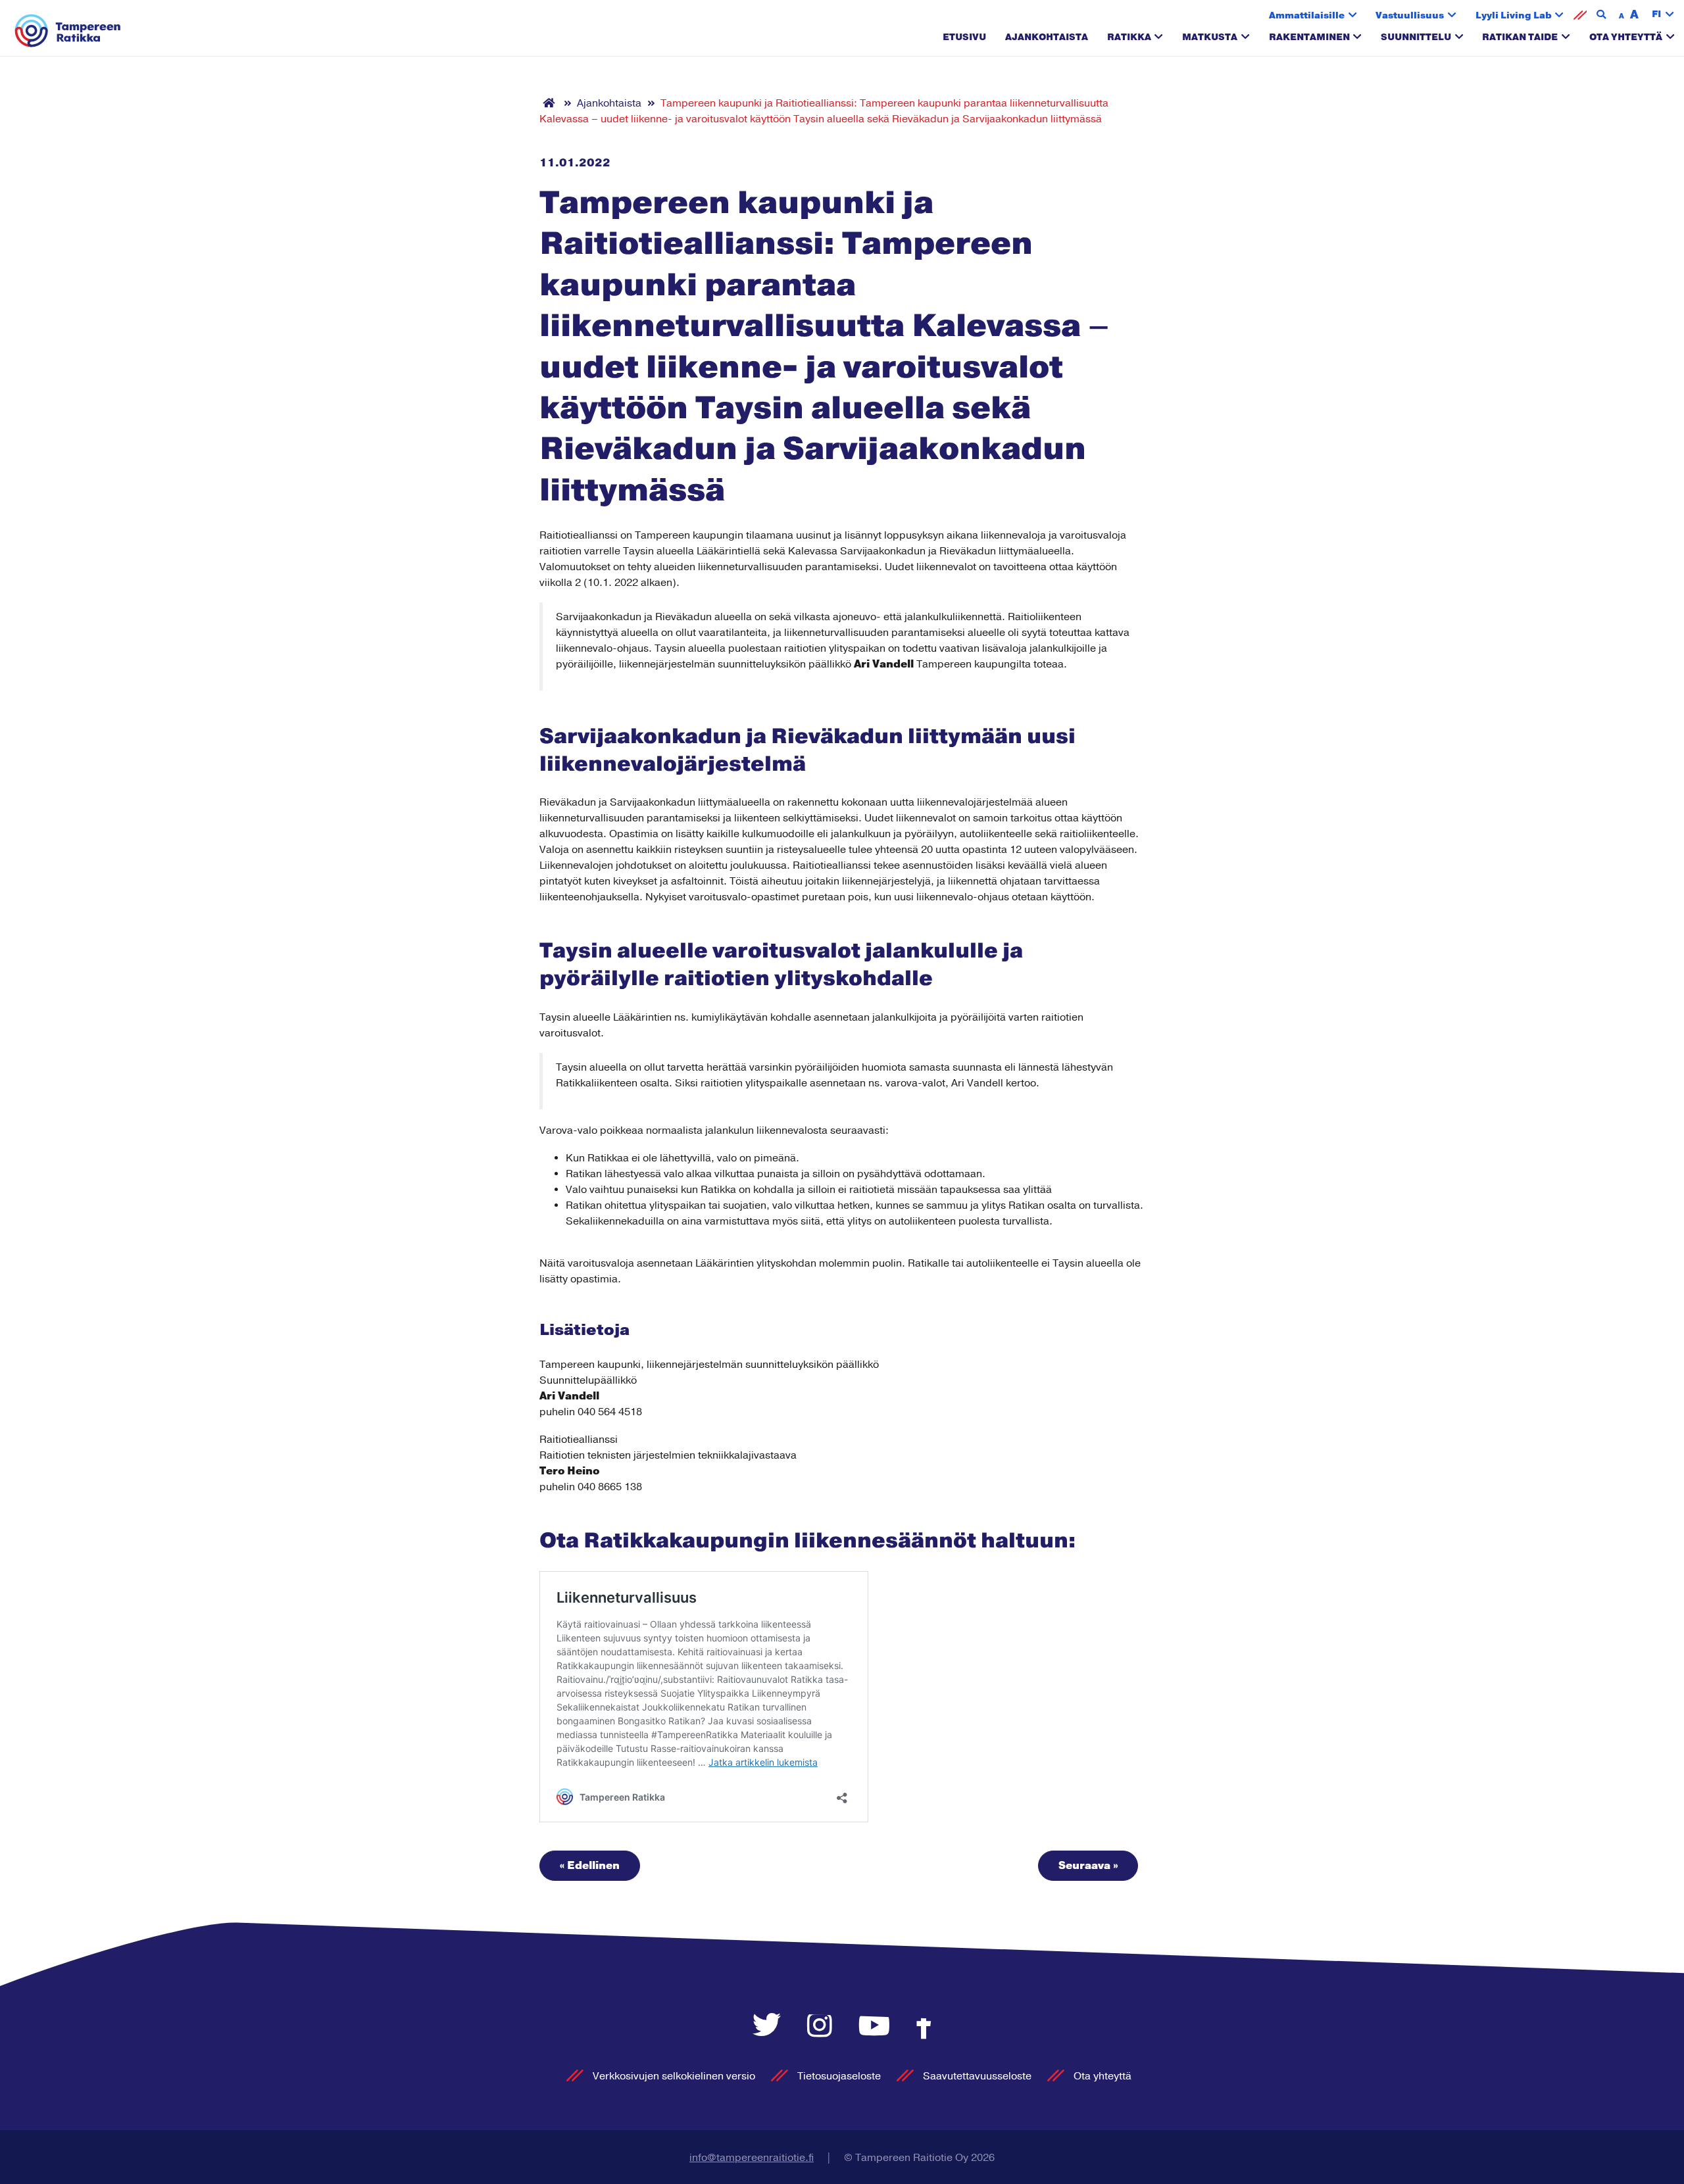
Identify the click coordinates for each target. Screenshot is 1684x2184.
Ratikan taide (1520, 37)
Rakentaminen (1309, 37)
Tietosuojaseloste (839, 2076)
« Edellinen (590, 1866)
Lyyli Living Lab (1514, 15)
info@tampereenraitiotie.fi (752, 2158)
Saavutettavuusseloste (977, 2076)
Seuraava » (1088, 1866)
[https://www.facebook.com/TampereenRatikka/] (924, 2026)
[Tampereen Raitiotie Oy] (68, 31)
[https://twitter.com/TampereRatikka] (770, 2026)
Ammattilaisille (1307, 15)
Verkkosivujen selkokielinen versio (674, 2076)
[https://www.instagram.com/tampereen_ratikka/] (823, 2026)
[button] (1663, 15)
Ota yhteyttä (1626, 37)
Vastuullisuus (1410, 15)
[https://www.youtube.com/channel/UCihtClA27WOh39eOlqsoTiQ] (878, 2026)
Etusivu (964, 37)
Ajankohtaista (1047, 37)
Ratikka (1129, 37)
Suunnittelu (1416, 37)
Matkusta (1210, 37)
